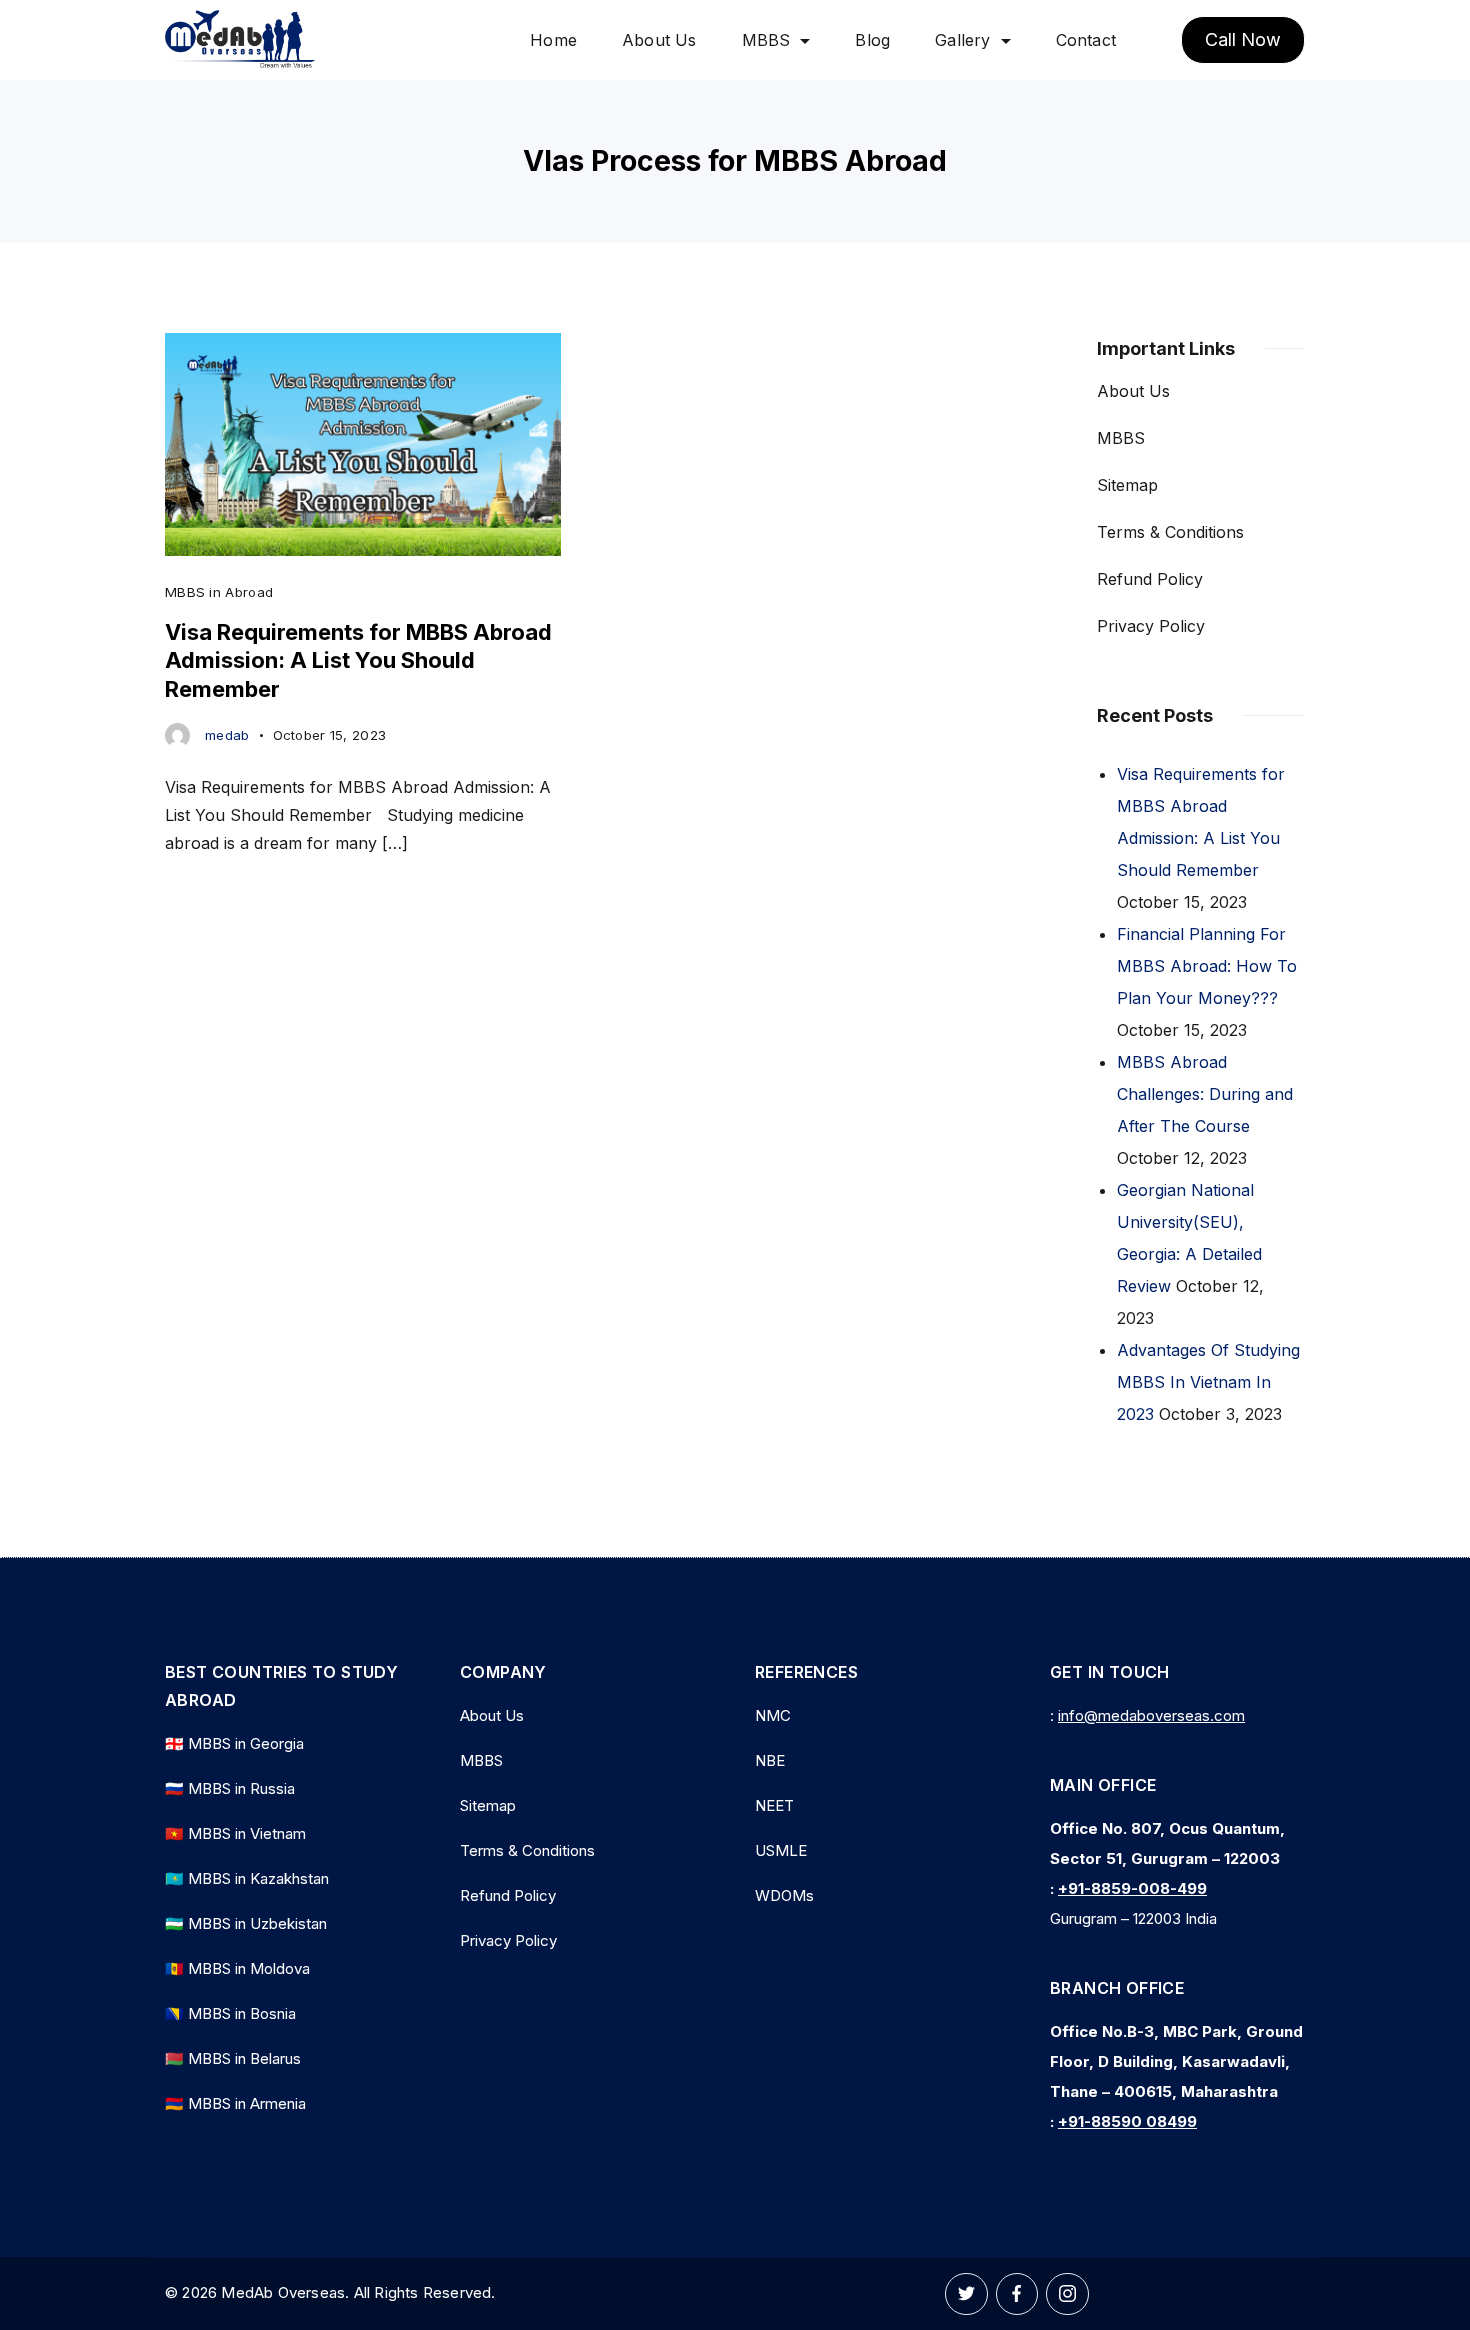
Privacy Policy (1151, 626)
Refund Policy (1150, 579)
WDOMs (784, 1895)
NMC (773, 1715)
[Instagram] (1067, 2294)
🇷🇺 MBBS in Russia (230, 1788)
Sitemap (1127, 485)
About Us (659, 40)
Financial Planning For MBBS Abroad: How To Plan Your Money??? (1207, 966)
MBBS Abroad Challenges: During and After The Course (1205, 1094)
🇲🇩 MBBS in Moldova (237, 1968)
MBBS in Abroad (219, 592)
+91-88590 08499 (1127, 2121)
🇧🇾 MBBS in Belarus (233, 2058)
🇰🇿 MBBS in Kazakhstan (247, 1878)
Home (553, 40)
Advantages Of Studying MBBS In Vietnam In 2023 (1208, 1382)
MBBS (766, 40)
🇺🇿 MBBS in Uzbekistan (246, 1923)
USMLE (781, 1850)
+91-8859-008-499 (1132, 1888)
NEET (774, 1805)
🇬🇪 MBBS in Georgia (234, 1743)
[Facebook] (1017, 2294)
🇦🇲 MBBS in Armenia (235, 2103)
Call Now (1243, 39)
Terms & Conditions (1170, 532)
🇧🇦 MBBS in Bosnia (230, 2013)
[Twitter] (966, 2294)
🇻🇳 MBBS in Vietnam (235, 1833)
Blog (872, 40)
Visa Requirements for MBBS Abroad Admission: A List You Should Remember (358, 660)
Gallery (962, 40)
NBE (770, 1760)
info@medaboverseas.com (1151, 1715)
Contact (1086, 40)
